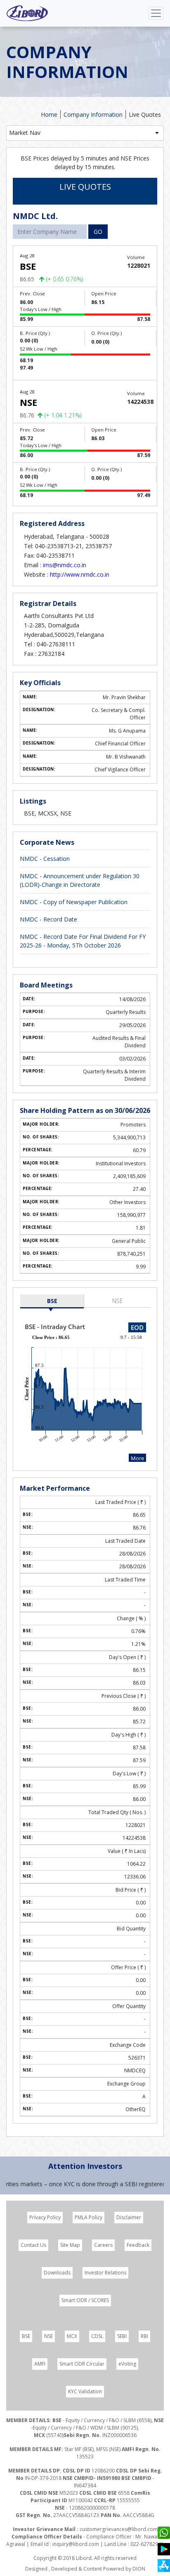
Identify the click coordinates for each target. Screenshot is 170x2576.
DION (139, 2569)
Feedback (138, 2245)
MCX (72, 2336)
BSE (52, 1301)
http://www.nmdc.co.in (80, 574)
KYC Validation (85, 2391)
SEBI (122, 2336)
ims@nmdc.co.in (65, 565)
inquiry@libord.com (76, 2544)
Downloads (57, 2273)
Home (49, 114)
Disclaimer (129, 2217)
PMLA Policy (89, 2217)
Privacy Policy (45, 2217)
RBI (144, 2336)
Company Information (93, 114)
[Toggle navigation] (156, 13)
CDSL (97, 2336)
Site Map (70, 2245)
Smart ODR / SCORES (85, 2300)
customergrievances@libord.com (119, 2529)
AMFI (40, 2364)
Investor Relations (105, 2273)
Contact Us (33, 2245)
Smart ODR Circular (82, 2364)
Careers (103, 2245)
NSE (118, 1301)
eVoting (127, 2364)
